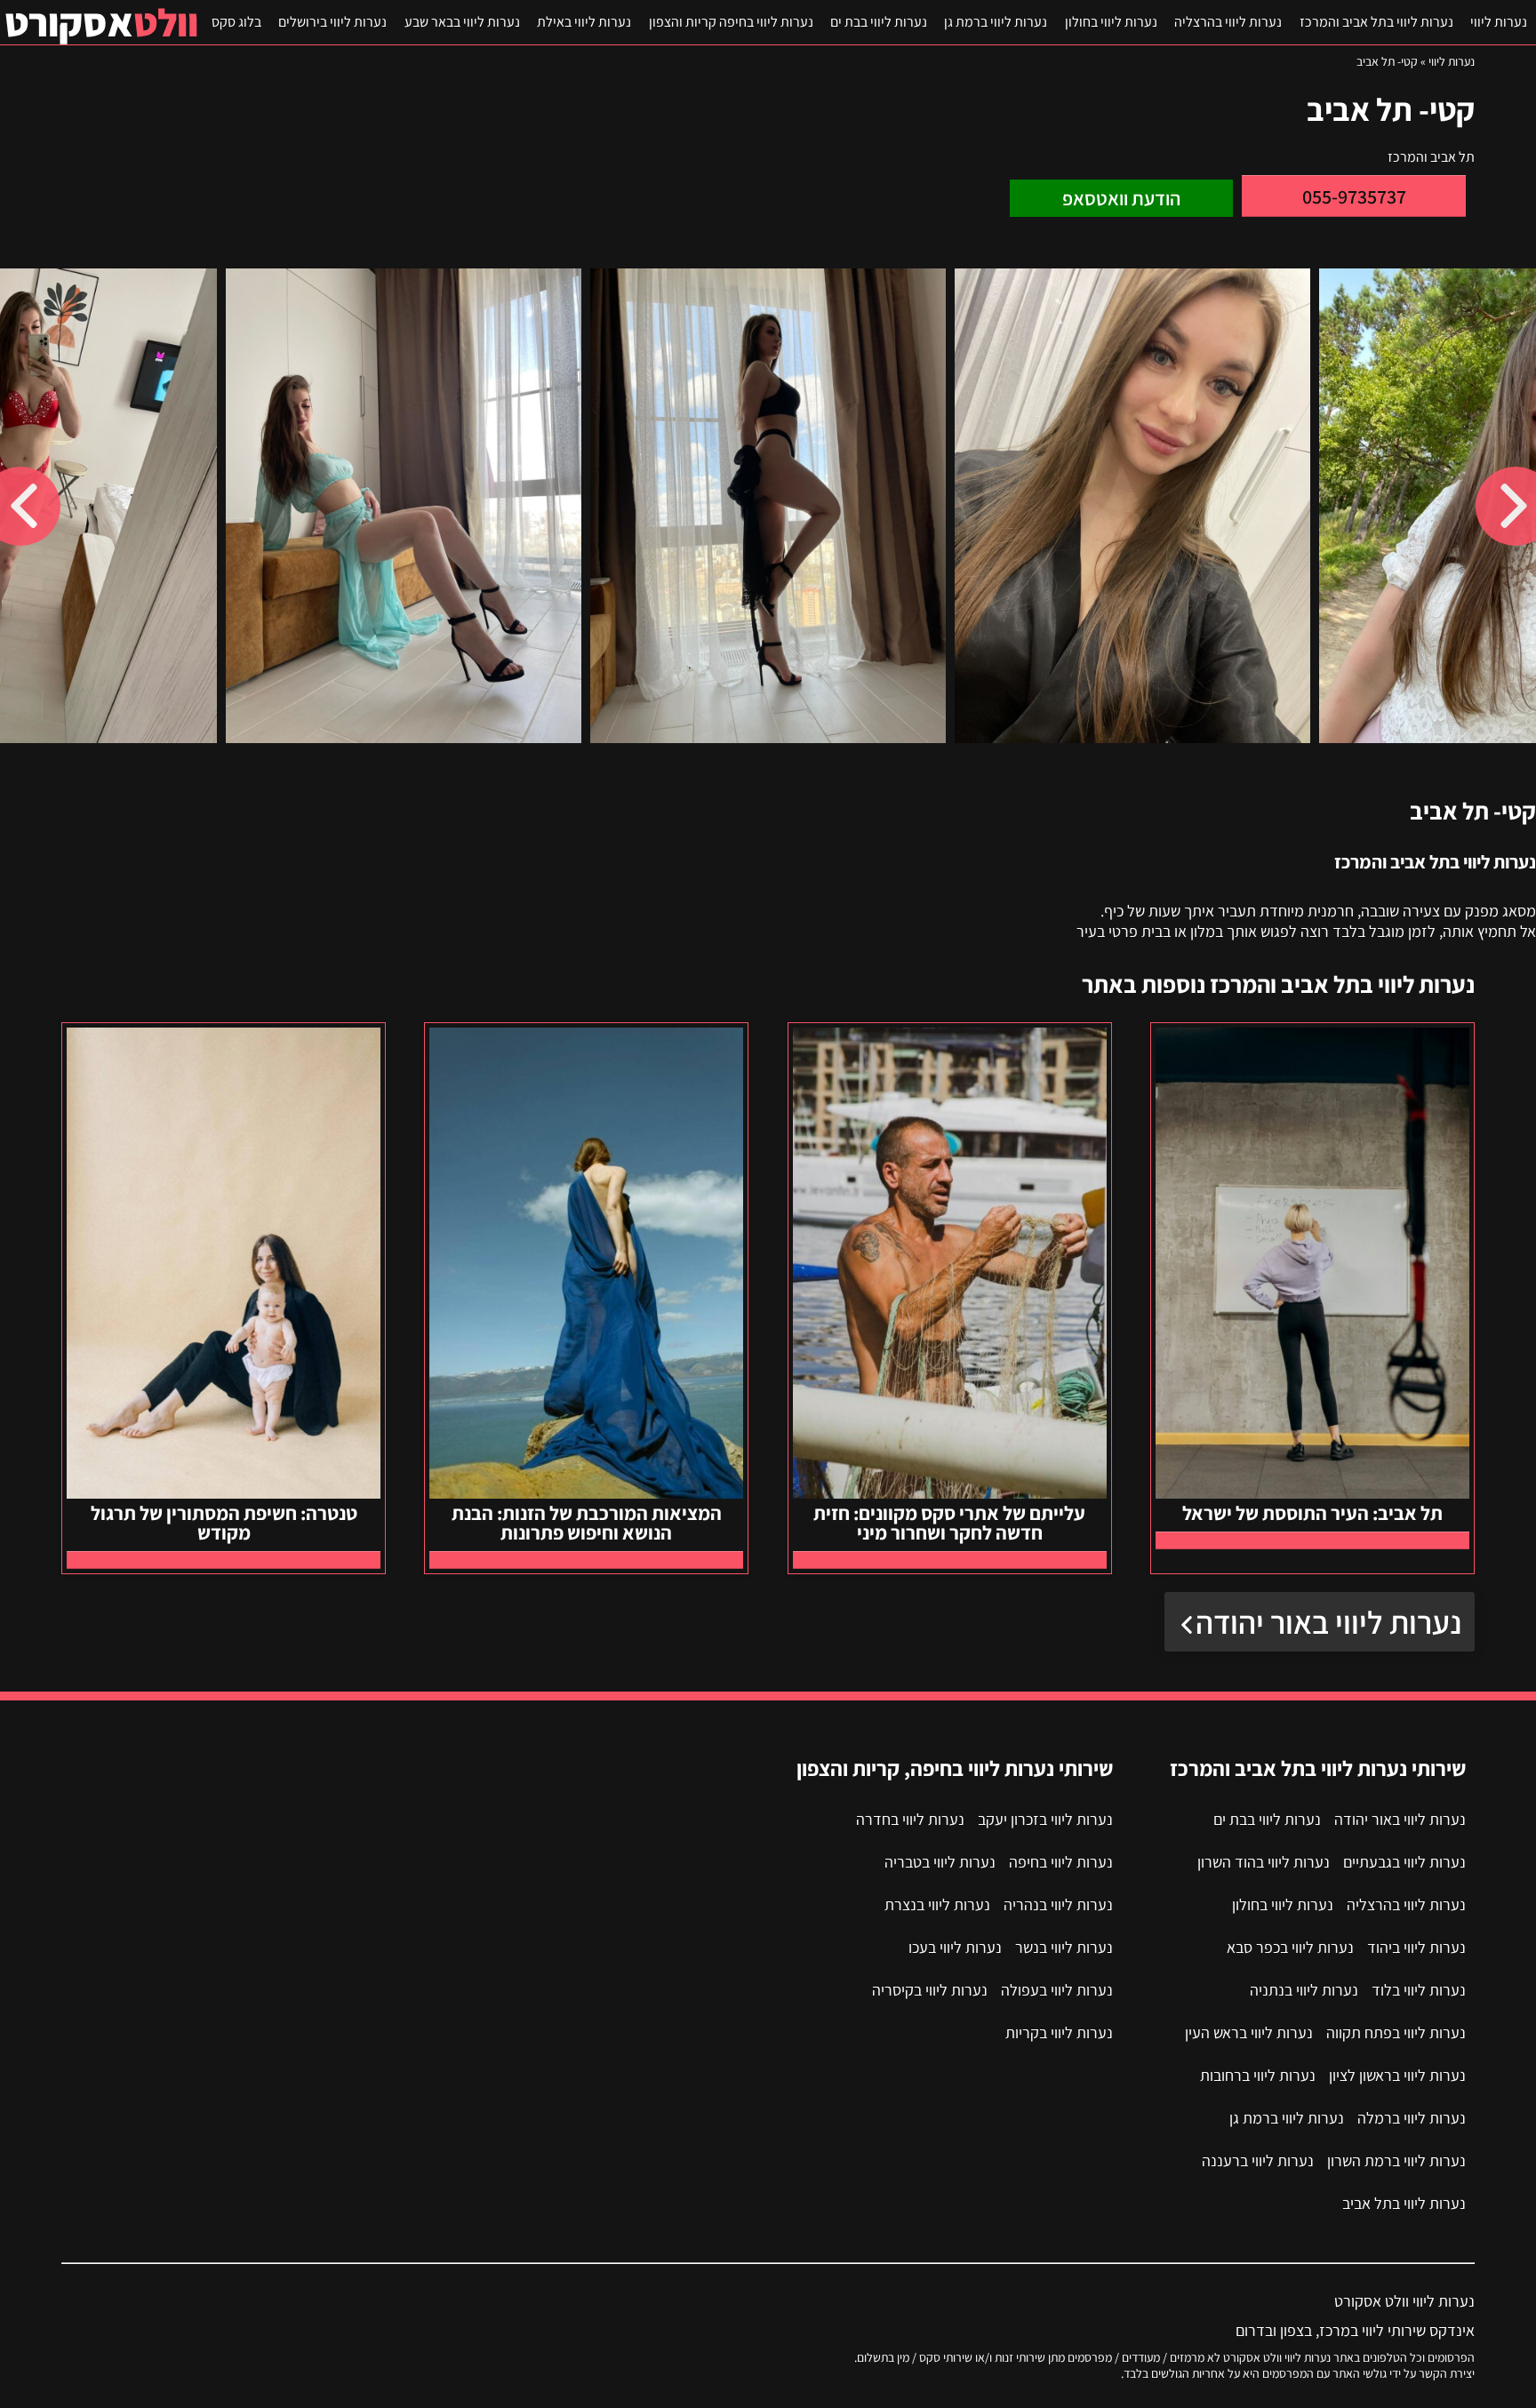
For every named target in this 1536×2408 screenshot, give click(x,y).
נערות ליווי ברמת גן (996, 22)
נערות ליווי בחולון (1111, 22)
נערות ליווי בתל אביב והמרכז (1376, 22)
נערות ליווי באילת (584, 22)
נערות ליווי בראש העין (1249, 2032)
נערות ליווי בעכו (955, 1947)
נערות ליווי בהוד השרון (1264, 1862)
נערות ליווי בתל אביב (1404, 2203)
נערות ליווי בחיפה (1061, 1862)
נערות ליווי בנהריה (1058, 1904)
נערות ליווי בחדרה (910, 1819)
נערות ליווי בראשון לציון (1397, 2075)
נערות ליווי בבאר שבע (462, 22)
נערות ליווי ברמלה (1412, 2118)
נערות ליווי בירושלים (332, 22)
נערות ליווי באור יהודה (1328, 1622)
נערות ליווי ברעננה (1258, 2160)
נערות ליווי (1499, 22)
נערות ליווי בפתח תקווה (1396, 2032)
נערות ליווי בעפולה (1057, 1990)
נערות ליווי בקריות (1059, 2032)
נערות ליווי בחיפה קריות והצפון (731, 22)
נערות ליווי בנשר (1064, 1947)
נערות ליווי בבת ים (879, 22)
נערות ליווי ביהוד (1416, 1947)
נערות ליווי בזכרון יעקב (1045, 1819)
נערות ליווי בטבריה (940, 1862)
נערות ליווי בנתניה (1304, 1990)
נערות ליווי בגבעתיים (1404, 1862)
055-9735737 (1354, 196)
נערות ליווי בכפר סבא (1290, 1947)
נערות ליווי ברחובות (1258, 2075)
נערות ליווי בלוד (1419, 1990)
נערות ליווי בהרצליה (1228, 22)
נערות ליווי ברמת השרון (1396, 2160)
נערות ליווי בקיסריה (930, 1990)
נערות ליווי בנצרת (937, 1904)
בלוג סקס (236, 22)
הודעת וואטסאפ (1121, 198)
